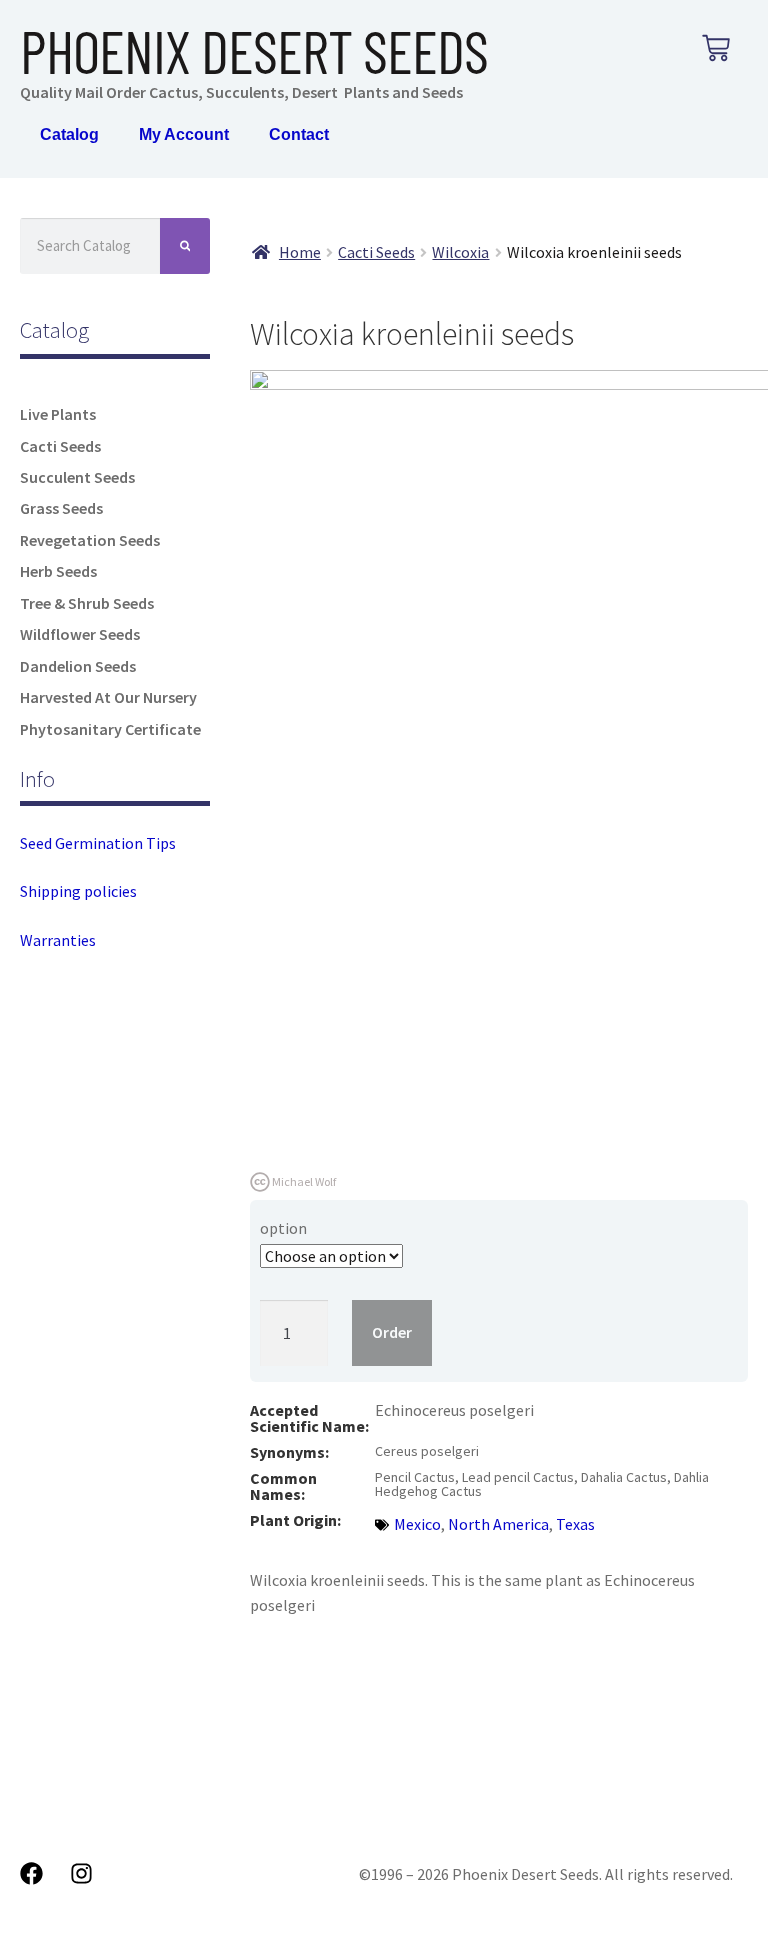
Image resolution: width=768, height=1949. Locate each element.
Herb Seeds (58, 571)
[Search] (185, 246)
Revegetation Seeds (90, 540)
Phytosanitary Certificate (110, 729)
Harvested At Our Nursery (108, 697)
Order (392, 1332)
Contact (299, 134)
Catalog (69, 134)
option (283, 1228)
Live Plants (58, 414)
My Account (184, 134)
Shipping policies (78, 891)
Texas (575, 1524)
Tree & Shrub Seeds (87, 603)
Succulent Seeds (77, 477)
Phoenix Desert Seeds (254, 50)
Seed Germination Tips (98, 843)
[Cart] (716, 48)
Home (300, 252)
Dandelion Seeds (78, 666)
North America (498, 1524)
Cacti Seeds (60, 446)
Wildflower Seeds (80, 634)
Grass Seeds (61, 508)
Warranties (58, 940)
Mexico (417, 1524)
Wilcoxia (460, 252)
